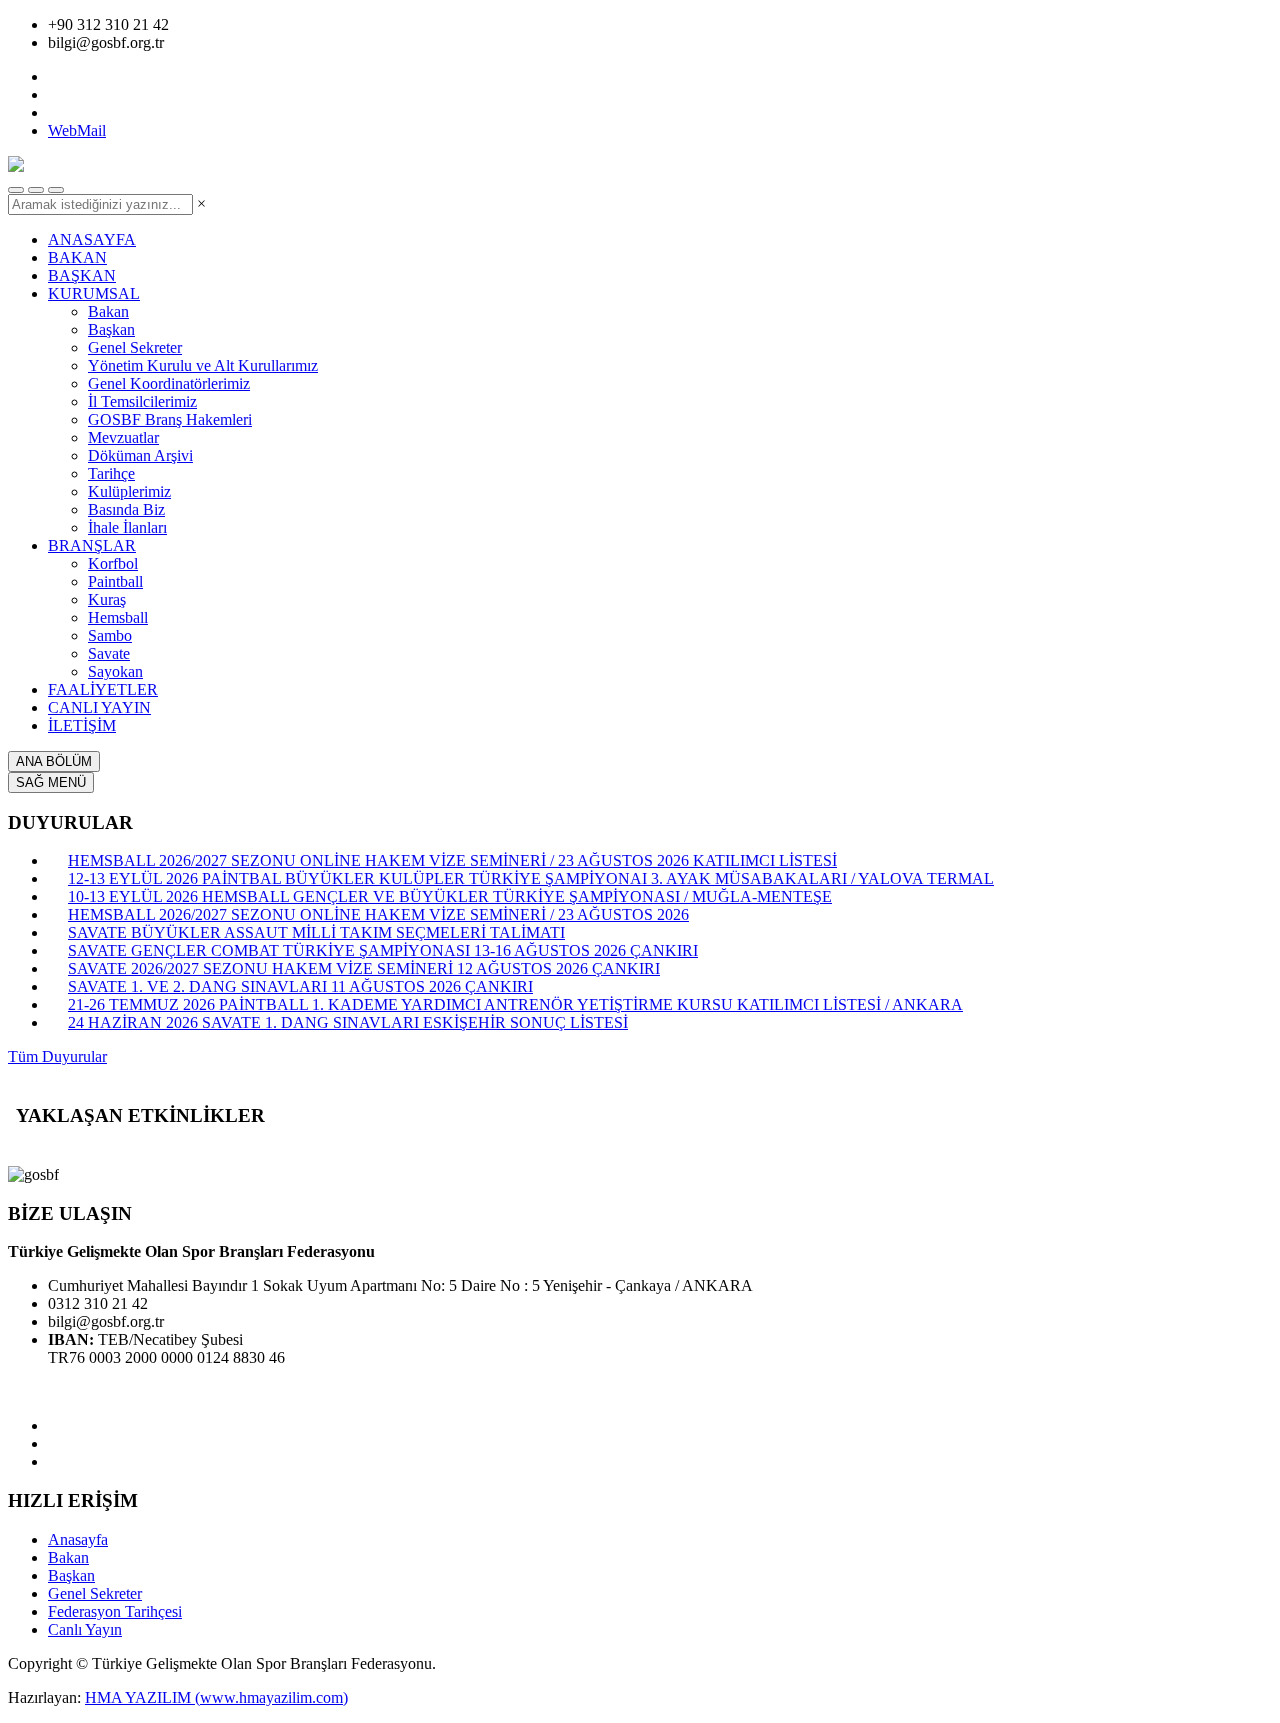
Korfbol (113, 563)
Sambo (110, 635)
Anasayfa (78, 1539)
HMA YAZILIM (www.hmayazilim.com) (216, 1697)
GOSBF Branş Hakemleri (170, 419)
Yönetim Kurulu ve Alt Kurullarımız (203, 365)
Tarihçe (111, 473)
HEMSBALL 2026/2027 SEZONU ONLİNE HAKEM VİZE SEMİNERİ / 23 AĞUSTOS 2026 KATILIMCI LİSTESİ (452, 860)
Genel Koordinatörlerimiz (169, 383)
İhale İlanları (127, 527)
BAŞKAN (82, 275)
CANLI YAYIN (99, 707)
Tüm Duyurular (57, 1056)
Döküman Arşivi (140, 455)
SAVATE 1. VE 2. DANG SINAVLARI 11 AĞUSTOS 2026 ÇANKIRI (300, 986)
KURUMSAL (94, 293)
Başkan (111, 329)
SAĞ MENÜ (51, 782)
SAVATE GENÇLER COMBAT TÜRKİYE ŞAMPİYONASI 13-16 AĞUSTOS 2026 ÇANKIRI (383, 950)
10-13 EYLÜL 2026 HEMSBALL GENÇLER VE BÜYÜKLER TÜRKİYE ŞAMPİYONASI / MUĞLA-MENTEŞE (450, 896)
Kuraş (107, 599)
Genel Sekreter (135, 347)
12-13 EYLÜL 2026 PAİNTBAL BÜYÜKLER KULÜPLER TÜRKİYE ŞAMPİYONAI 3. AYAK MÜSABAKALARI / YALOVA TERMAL (531, 878)
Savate (109, 653)
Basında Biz (126, 509)
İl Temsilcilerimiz (142, 401)
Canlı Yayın (85, 1629)
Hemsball (118, 617)
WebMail (77, 130)
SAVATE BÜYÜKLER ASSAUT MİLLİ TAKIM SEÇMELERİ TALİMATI (316, 932)
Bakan (108, 311)
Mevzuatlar (123, 437)
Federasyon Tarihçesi (115, 1611)
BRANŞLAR (92, 545)
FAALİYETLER (103, 689)
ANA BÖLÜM (54, 761)
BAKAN (77, 257)
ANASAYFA (92, 239)
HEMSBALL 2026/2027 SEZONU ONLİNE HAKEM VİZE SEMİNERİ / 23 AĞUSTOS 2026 (378, 914)
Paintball (115, 581)
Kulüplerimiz (129, 491)
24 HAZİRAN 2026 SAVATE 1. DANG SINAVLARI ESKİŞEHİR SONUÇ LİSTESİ (348, 1022)
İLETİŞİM (82, 725)
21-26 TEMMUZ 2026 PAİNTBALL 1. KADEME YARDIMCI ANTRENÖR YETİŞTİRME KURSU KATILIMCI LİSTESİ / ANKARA (515, 1004)
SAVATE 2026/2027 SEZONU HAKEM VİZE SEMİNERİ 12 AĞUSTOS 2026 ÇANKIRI (364, 968)
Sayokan (115, 671)
